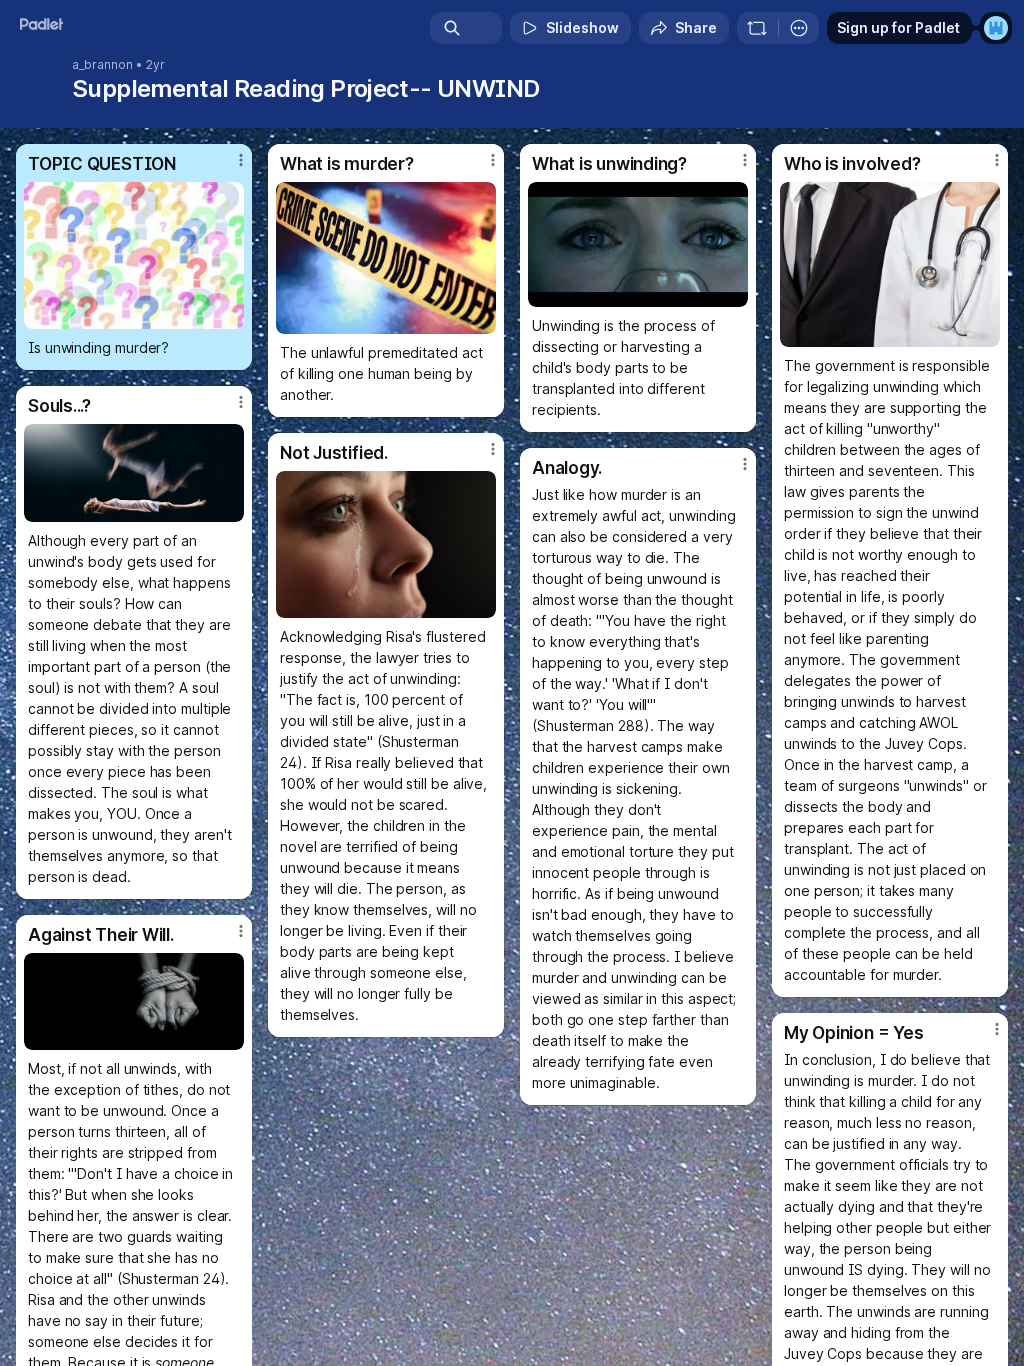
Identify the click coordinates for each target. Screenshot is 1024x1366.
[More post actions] (228, 168)
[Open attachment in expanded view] (134, 255)
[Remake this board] (757, 28)
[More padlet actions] (799, 28)
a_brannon (102, 65)
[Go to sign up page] (996, 28)
